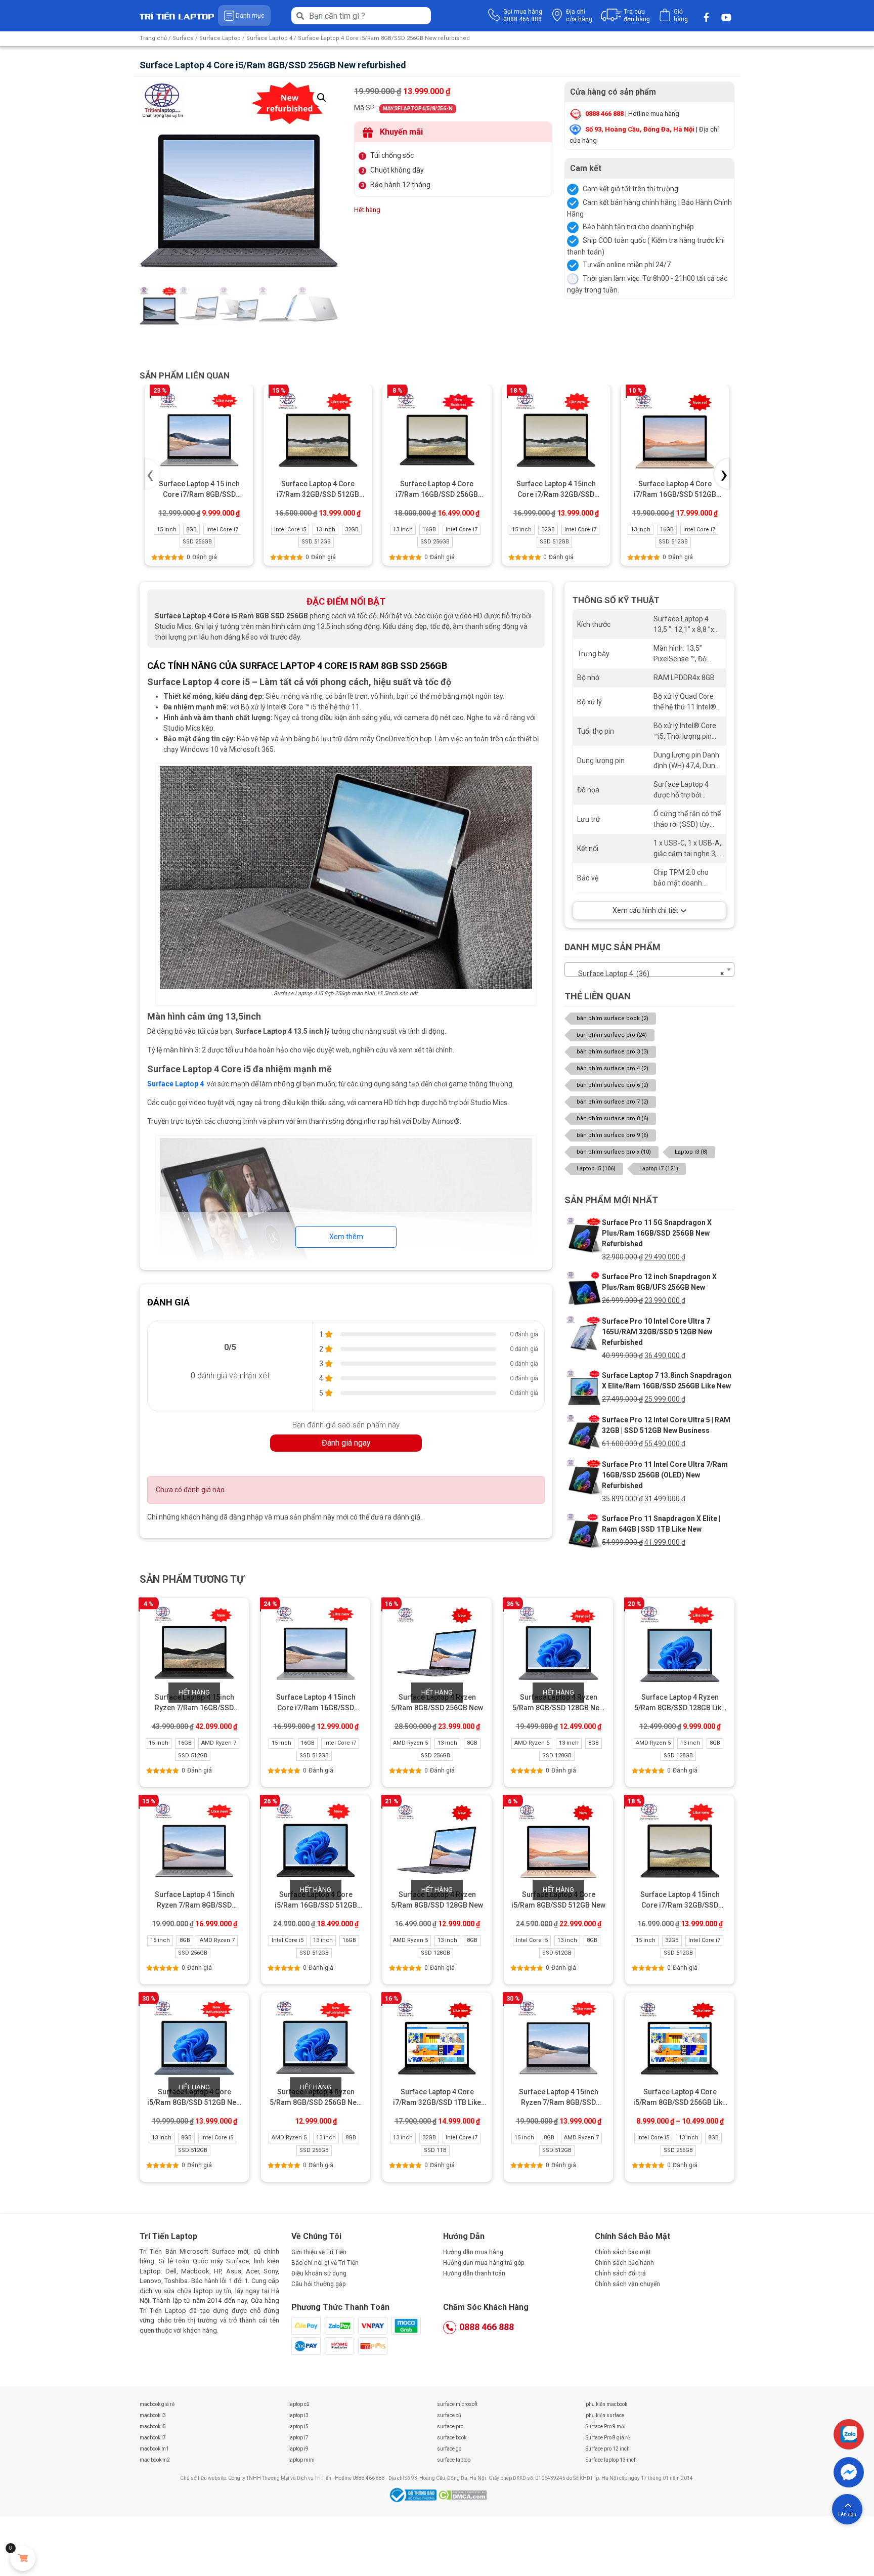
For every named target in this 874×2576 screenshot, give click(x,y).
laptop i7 (298, 2438)
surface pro (450, 2426)
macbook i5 (153, 2426)
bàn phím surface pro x (614, 1152)
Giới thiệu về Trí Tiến (319, 2252)
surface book (452, 2438)
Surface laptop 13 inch (611, 2460)
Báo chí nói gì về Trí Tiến (325, 2263)
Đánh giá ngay (346, 1443)
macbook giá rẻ (157, 2404)
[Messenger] (849, 2472)
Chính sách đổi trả (620, 2273)
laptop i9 (298, 2449)
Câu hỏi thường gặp (318, 2284)
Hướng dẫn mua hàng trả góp (484, 2263)
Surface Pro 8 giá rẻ (608, 2438)
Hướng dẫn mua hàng (473, 2252)
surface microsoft (457, 2404)
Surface (183, 38)
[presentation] (152, 474)
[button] (322, 98)
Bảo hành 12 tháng (400, 185)
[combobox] (649, 969)
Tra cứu (637, 15)
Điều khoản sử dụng (319, 2273)
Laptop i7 (659, 1169)
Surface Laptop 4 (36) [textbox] (646, 974)
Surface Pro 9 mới (606, 2426)
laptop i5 (298, 2426)
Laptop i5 (596, 1169)
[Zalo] (849, 2434)
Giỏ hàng (681, 15)
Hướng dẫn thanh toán (474, 2273)
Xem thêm (346, 1237)
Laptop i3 (691, 1152)
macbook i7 (153, 2438)
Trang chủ (153, 38)
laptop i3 (298, 2415)
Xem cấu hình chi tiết (645, 910)
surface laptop (454, 2460)
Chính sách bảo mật (623, 2252)
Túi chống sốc (392, 155)
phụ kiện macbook (606, 2404)
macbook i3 (153, 2415)
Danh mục (250, 16)
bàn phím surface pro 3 (613, 1052)
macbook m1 (154, 2449)
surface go (449, 2449)
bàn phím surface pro (612, 1035)
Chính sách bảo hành (624, 2263)
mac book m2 (155, 2460)
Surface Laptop (220, 38)
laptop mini (301, 2460)
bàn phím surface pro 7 (613, 1102)
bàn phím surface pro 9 (613, 1135)
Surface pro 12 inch (608, 2449)
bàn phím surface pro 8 (613, 1118)
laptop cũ (299, 2404)
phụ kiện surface (605, 2415)
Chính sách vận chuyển (627, 2284)
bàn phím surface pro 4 (613, 1068)
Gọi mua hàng (523, 15)
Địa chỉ (579, 15)
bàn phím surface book (613, 1018)
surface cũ (449, 2415)
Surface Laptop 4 (269, 38)
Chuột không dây (397, 170)
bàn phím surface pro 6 (613, 1085)
